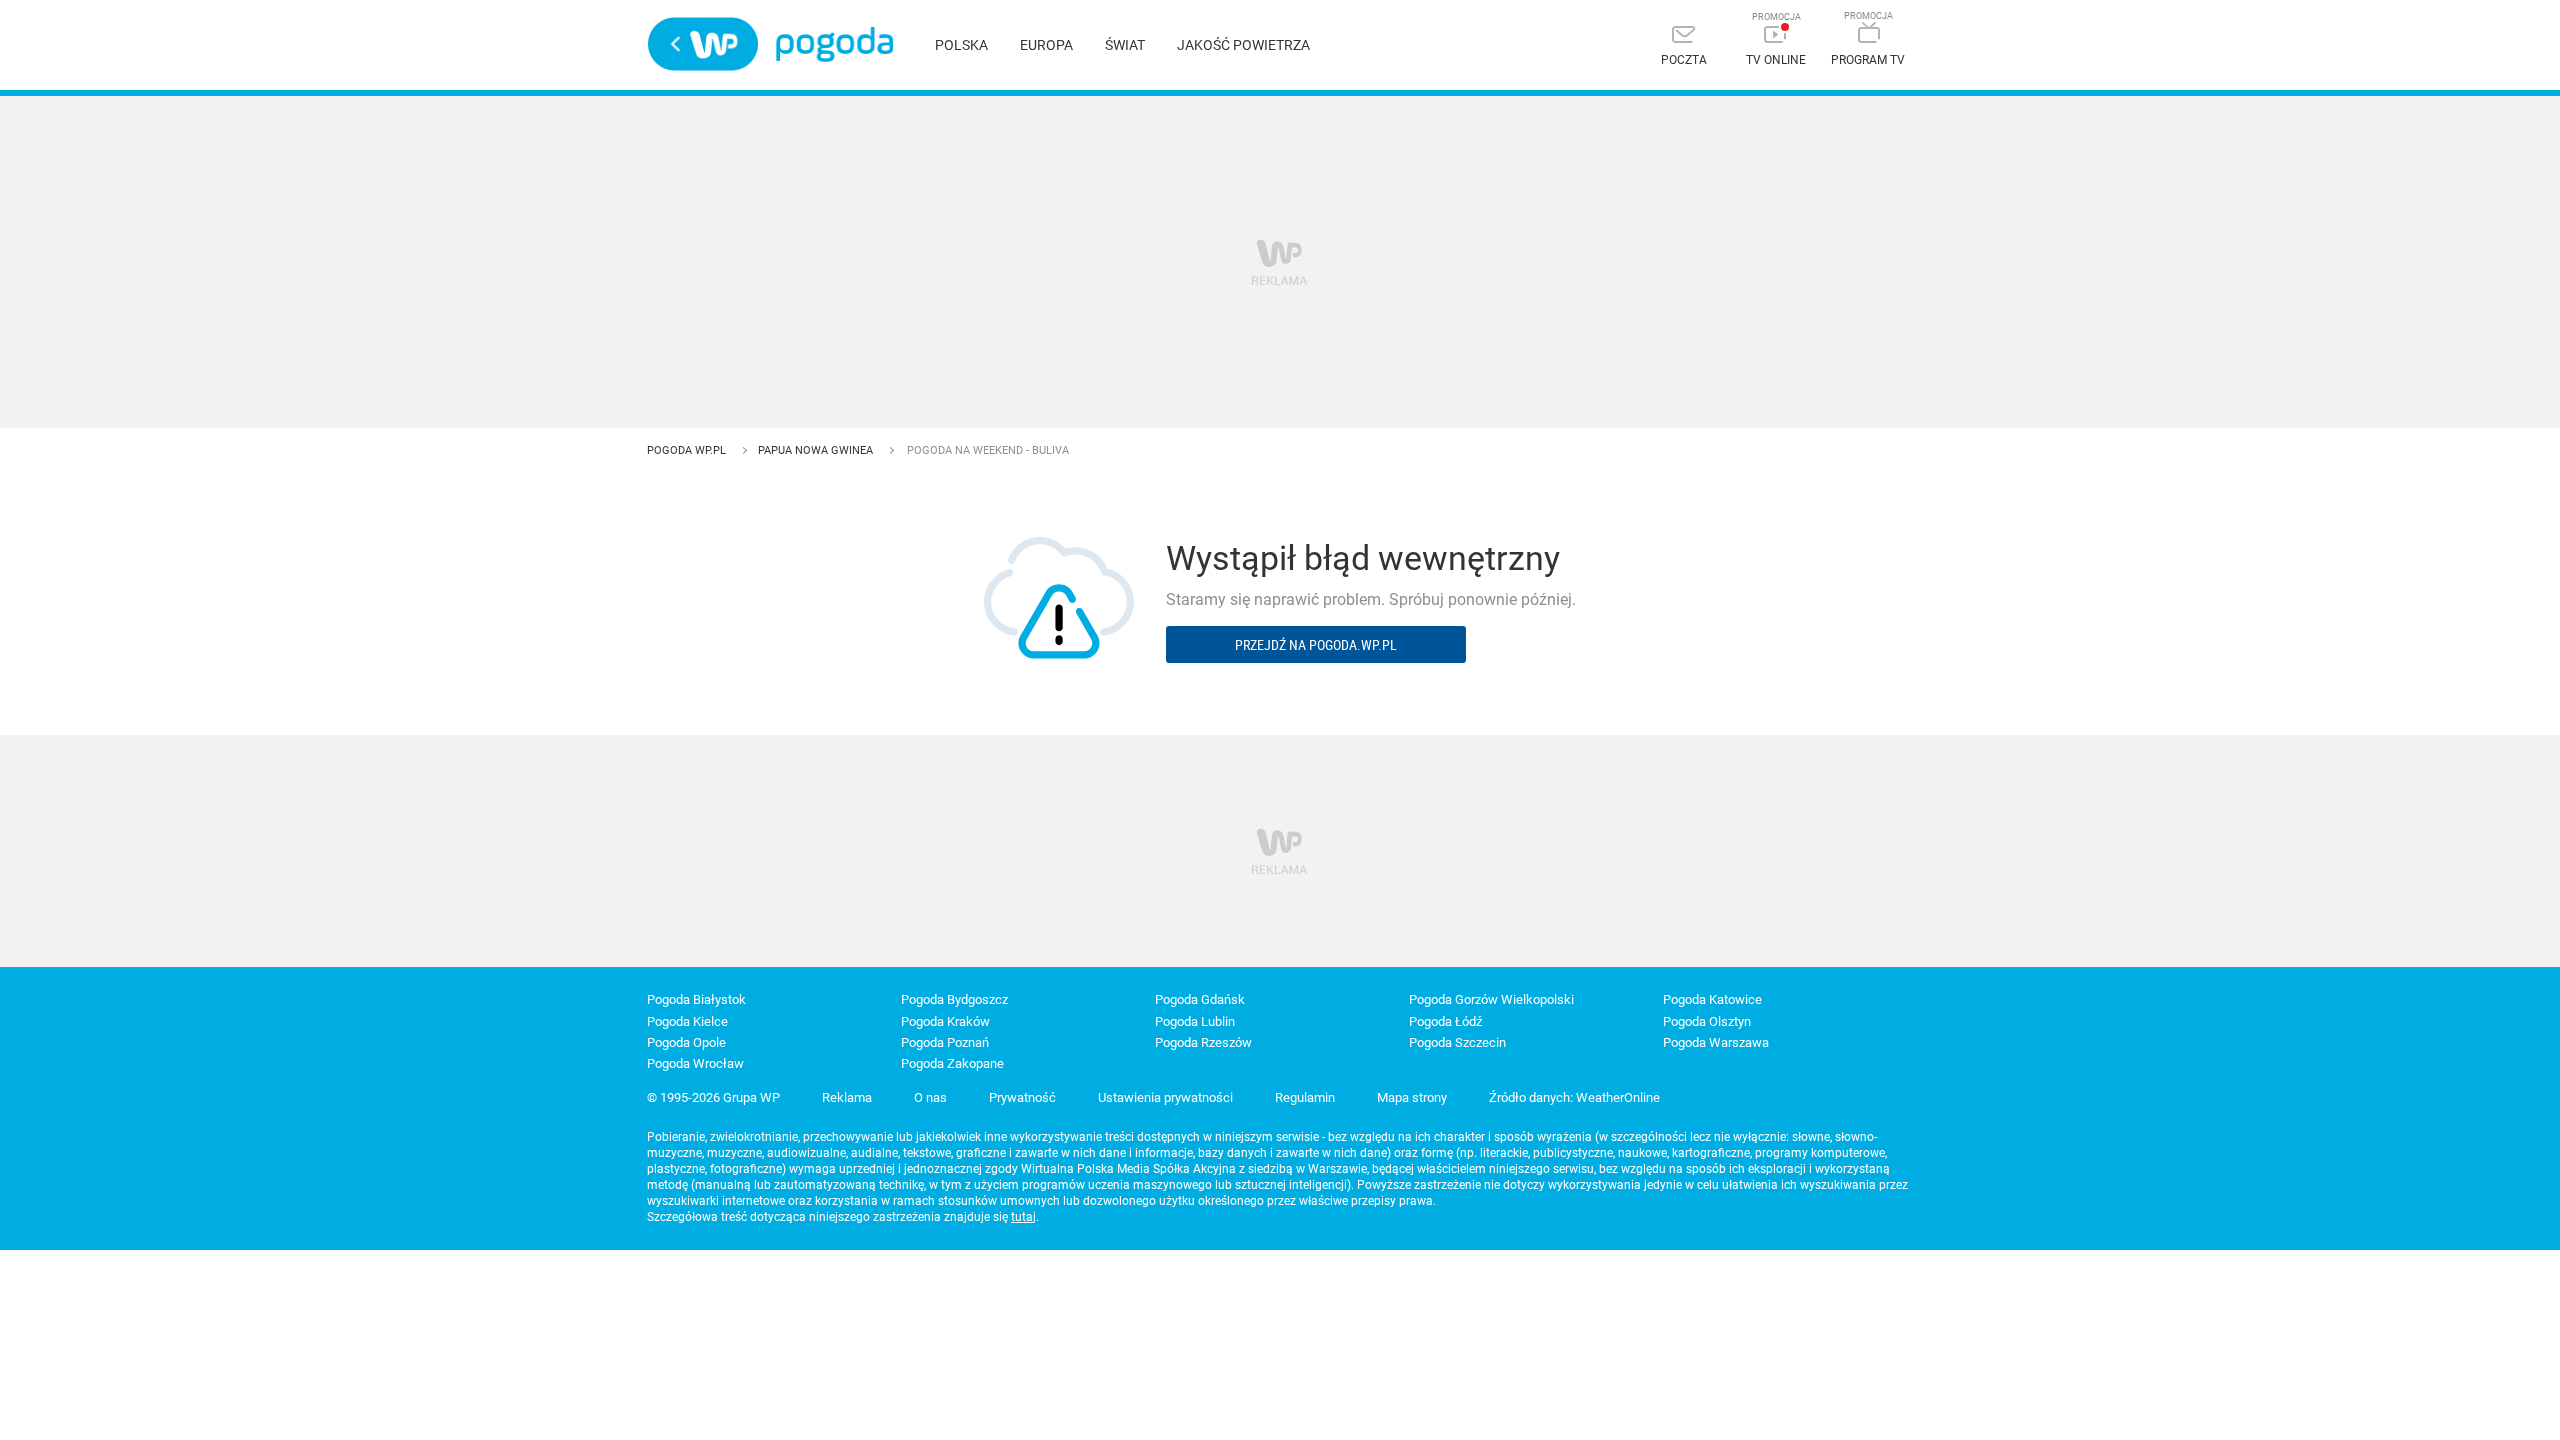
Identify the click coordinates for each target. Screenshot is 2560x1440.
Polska (961, 45)
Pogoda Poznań (945, 1042)
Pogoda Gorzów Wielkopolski (1491, 999)
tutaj (1023, 1217)
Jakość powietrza (1243, 45)
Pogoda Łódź (1445, 1021)
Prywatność (1022, 1097)
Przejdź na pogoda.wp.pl (1316, 644)
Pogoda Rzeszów (1203, 1042)
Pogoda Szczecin (1457, 1042)
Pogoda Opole (686, 1042)
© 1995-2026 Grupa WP (713, 1097)
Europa (1046, 45)
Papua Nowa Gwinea (817, 450)
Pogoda (834, 44)
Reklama (847, 1097)
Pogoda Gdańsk (1200, 999)
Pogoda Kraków (945, 1021)
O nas (930, 1097)
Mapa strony (1412, 1097)
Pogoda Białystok (696, 999)
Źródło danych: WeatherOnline (1574, 1097)
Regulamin (1305, 1097)
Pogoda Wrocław (695, 1063)
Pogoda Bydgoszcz (954, 999)
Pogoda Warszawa (1716, 1042)
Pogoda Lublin (1195, 1021)
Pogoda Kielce (687, 1021)
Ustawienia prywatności (1165, 1097)
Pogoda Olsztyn (1707, 1021)
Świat (1125, 45)
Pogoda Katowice (1712, 999)
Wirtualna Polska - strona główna (703, 44)
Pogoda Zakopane (952, 1063)
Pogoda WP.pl (688, 450)
